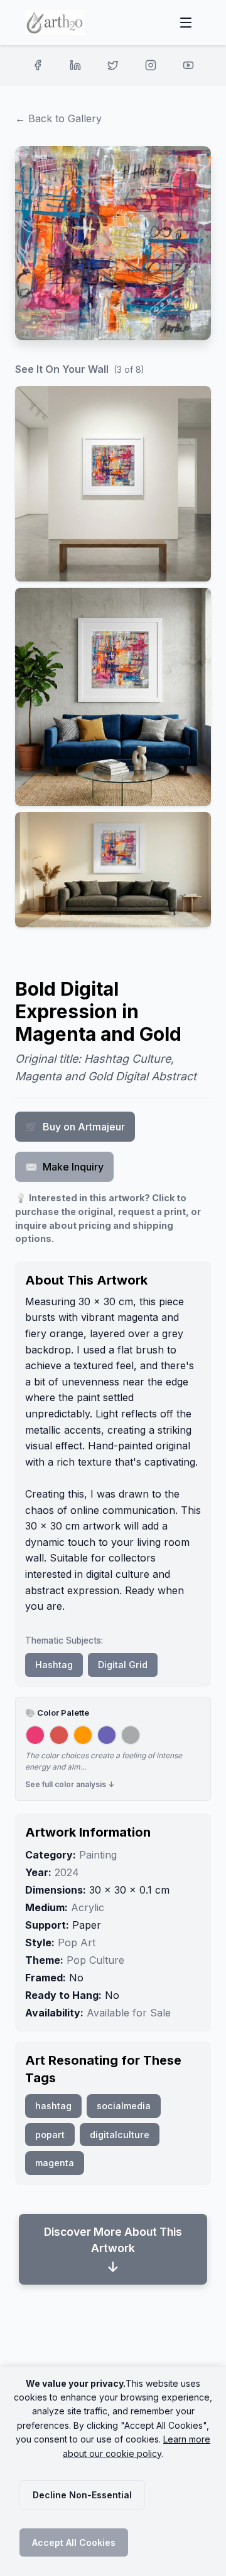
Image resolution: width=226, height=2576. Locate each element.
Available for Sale (129, 2013)
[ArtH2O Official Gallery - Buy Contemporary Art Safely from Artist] (55, 23)
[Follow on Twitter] (113, 65)
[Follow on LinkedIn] (75, 65)
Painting (98, 1855)
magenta (55, 2163)
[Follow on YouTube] (188, 65)
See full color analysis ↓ (70, 1784)
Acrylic (88, 1907)
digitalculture (120, 2135)
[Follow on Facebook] (38, 65)
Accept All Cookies (74, 2542)
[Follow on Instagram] (151, 65)
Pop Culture (95, 1960)
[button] (113, 484)
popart (50, 2135)
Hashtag (54, 1665)
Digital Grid (123, 1665)
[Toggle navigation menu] (186, 23)
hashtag (53, 2106)
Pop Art (77, 1942)
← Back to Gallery (58, 118)
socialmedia (124, 2106)
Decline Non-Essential (82, 2495)
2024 (67, 1872)
